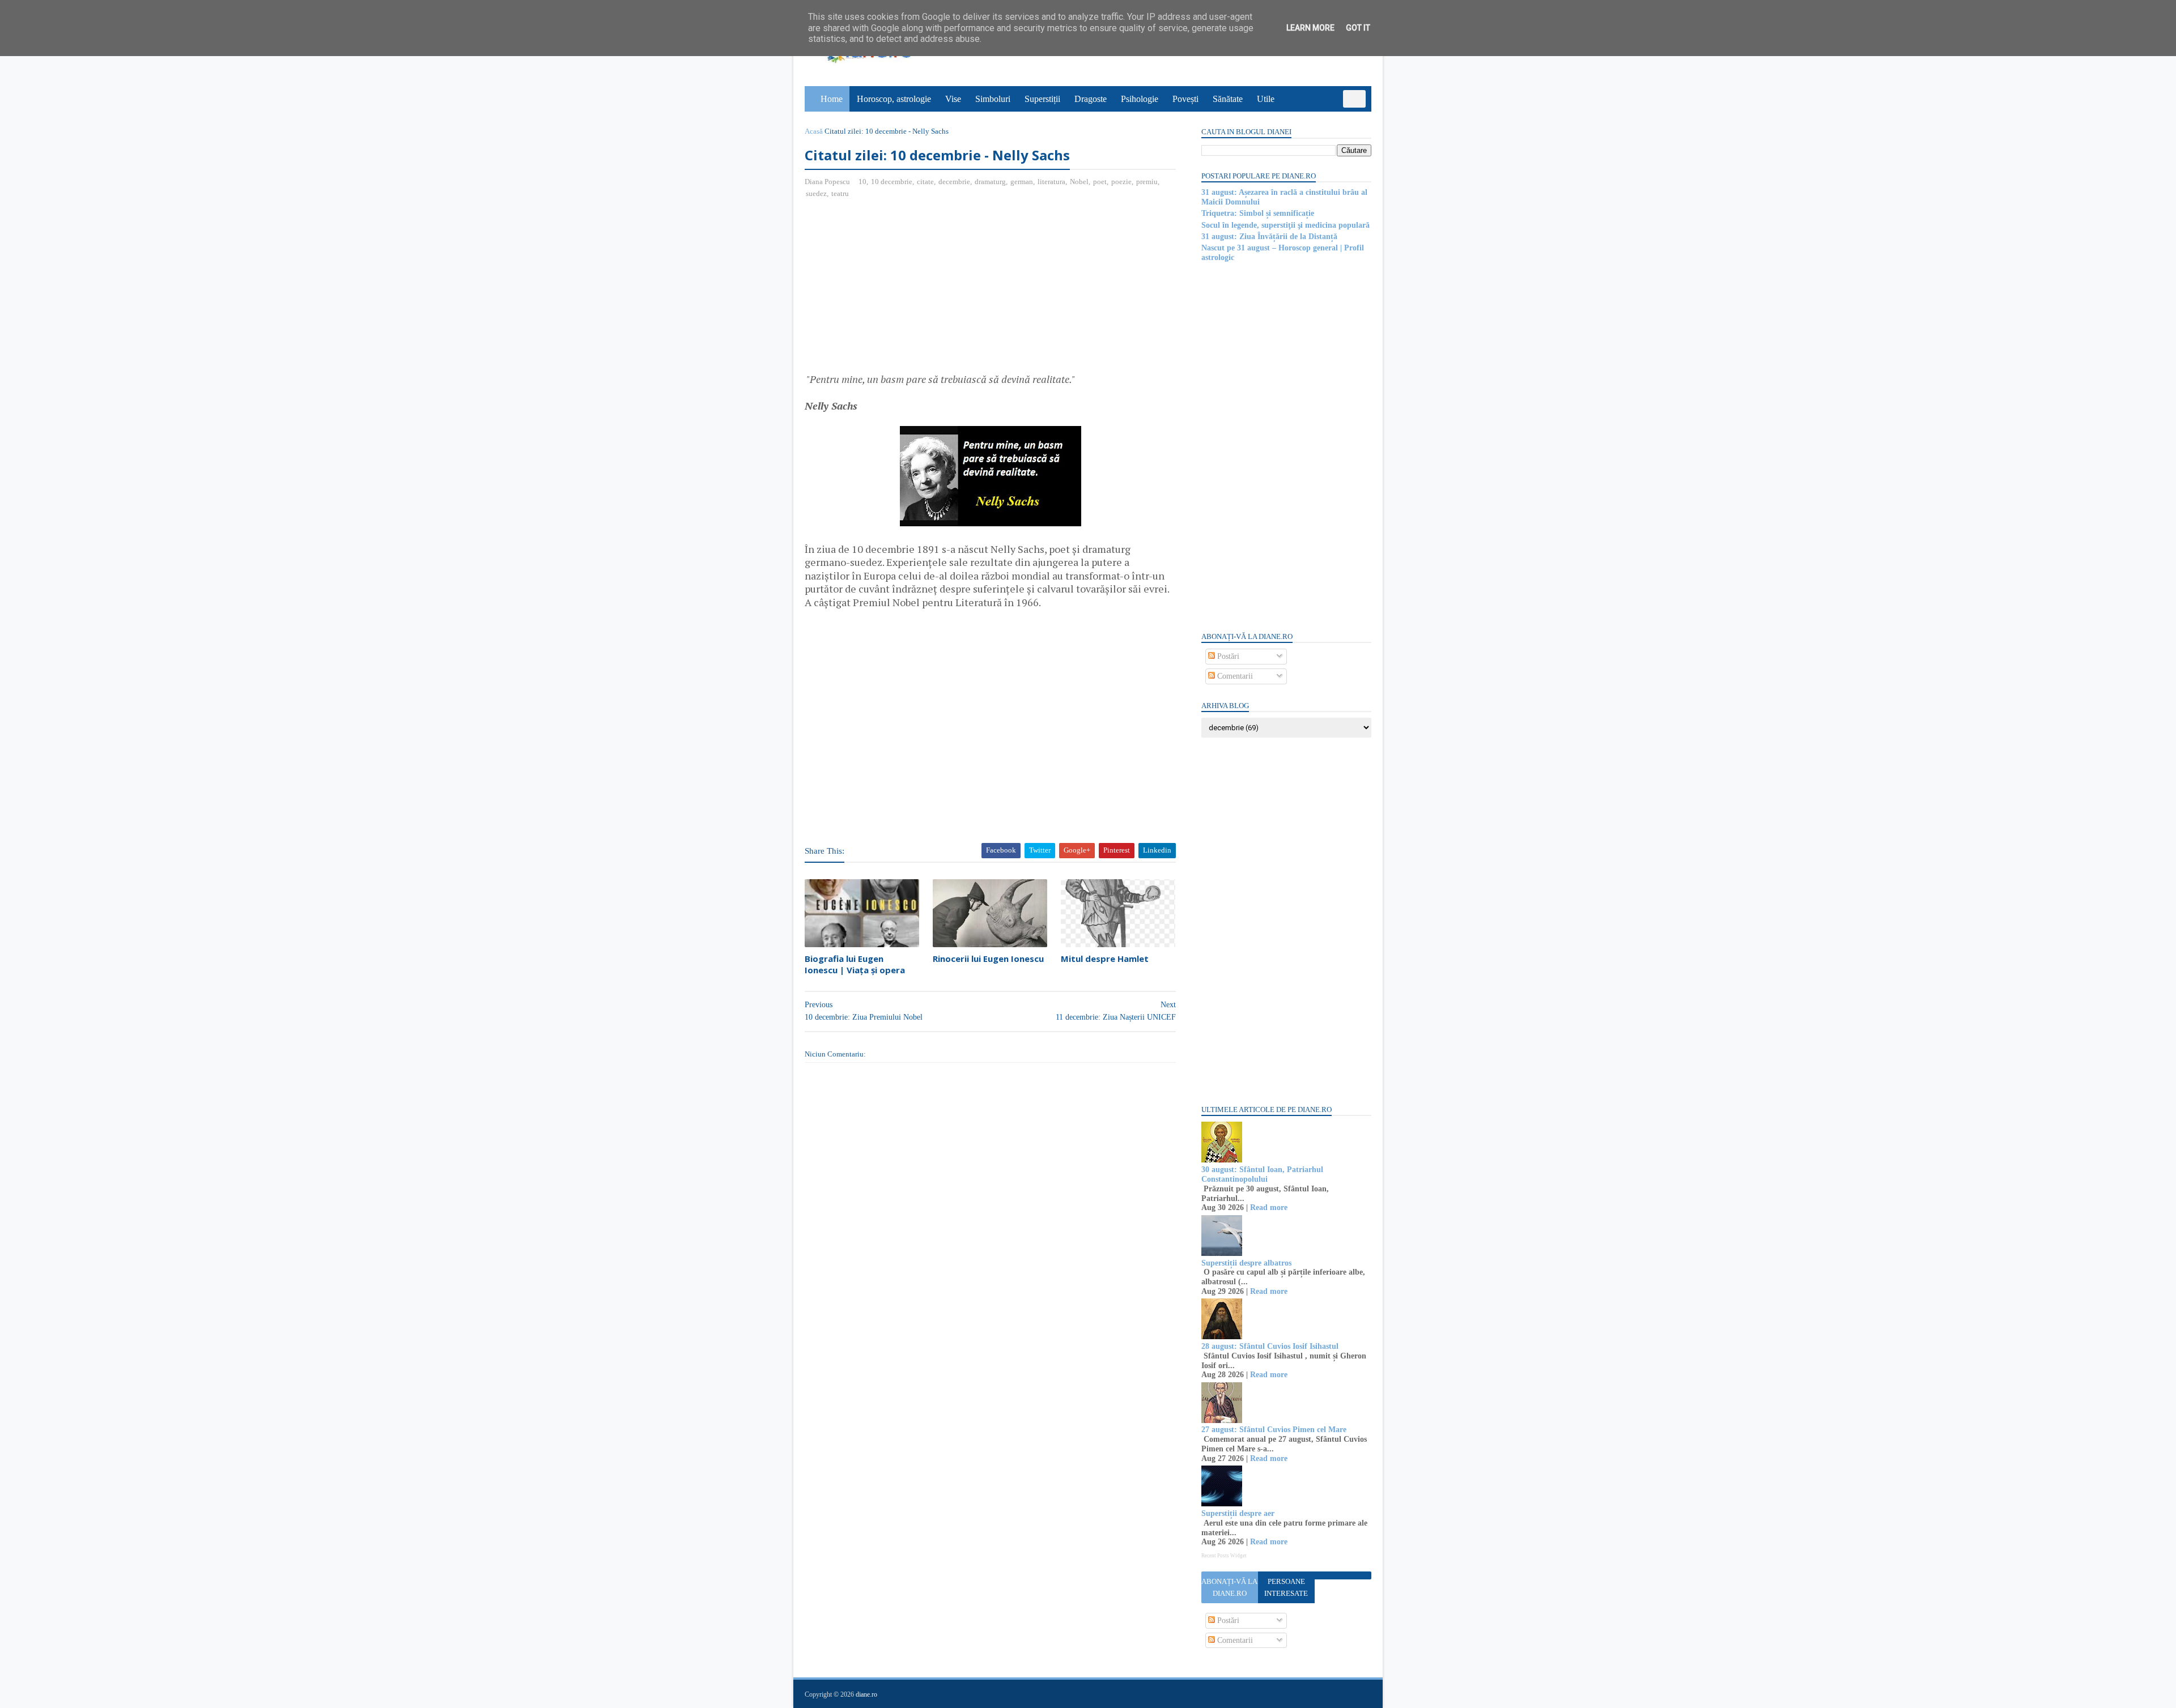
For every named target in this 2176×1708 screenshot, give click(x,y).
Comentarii (1234, 676)
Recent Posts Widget (1224, 1556)
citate (925, 182)
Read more (1269, 1207)
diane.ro (866, 1694)
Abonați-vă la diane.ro (1229, 1587)
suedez (816, 193)
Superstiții (1042, 99)
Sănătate (1228, 99)
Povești (1185, 99)
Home (832, 99)
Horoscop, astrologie (894, 99)
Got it (1358, 28)
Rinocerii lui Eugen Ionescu (988, 959)
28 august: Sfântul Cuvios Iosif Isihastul (1270, 1346)
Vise (953, 99)
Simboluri (993, 99)
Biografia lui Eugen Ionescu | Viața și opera (855, 964)
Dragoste (1091, 99)
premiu (1147, 182)
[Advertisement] (900, 290)
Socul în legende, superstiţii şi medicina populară (1285, 225)
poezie (1121, 182)
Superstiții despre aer (1238, 1513)
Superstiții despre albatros (1246, 1263)
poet (1100, 182)
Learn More (1310, 28)
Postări (1227, 656)
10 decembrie (892, 182)
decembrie (954, 182)
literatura (1051, 182)
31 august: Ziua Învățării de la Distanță (1269, 237)
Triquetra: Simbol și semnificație (1258, 213)
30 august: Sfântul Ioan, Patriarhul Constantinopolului (1262, 1174)
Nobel (1079, 182)
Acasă (814, 131)
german (1022, 182)
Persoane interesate (1286, 1587)
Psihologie (1140, 99)
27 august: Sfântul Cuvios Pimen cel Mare (1274, 1430)
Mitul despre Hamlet (1105, 959)
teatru (840, 193)
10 (862, 182)
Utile (1266, 99)
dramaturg (990, 182)
